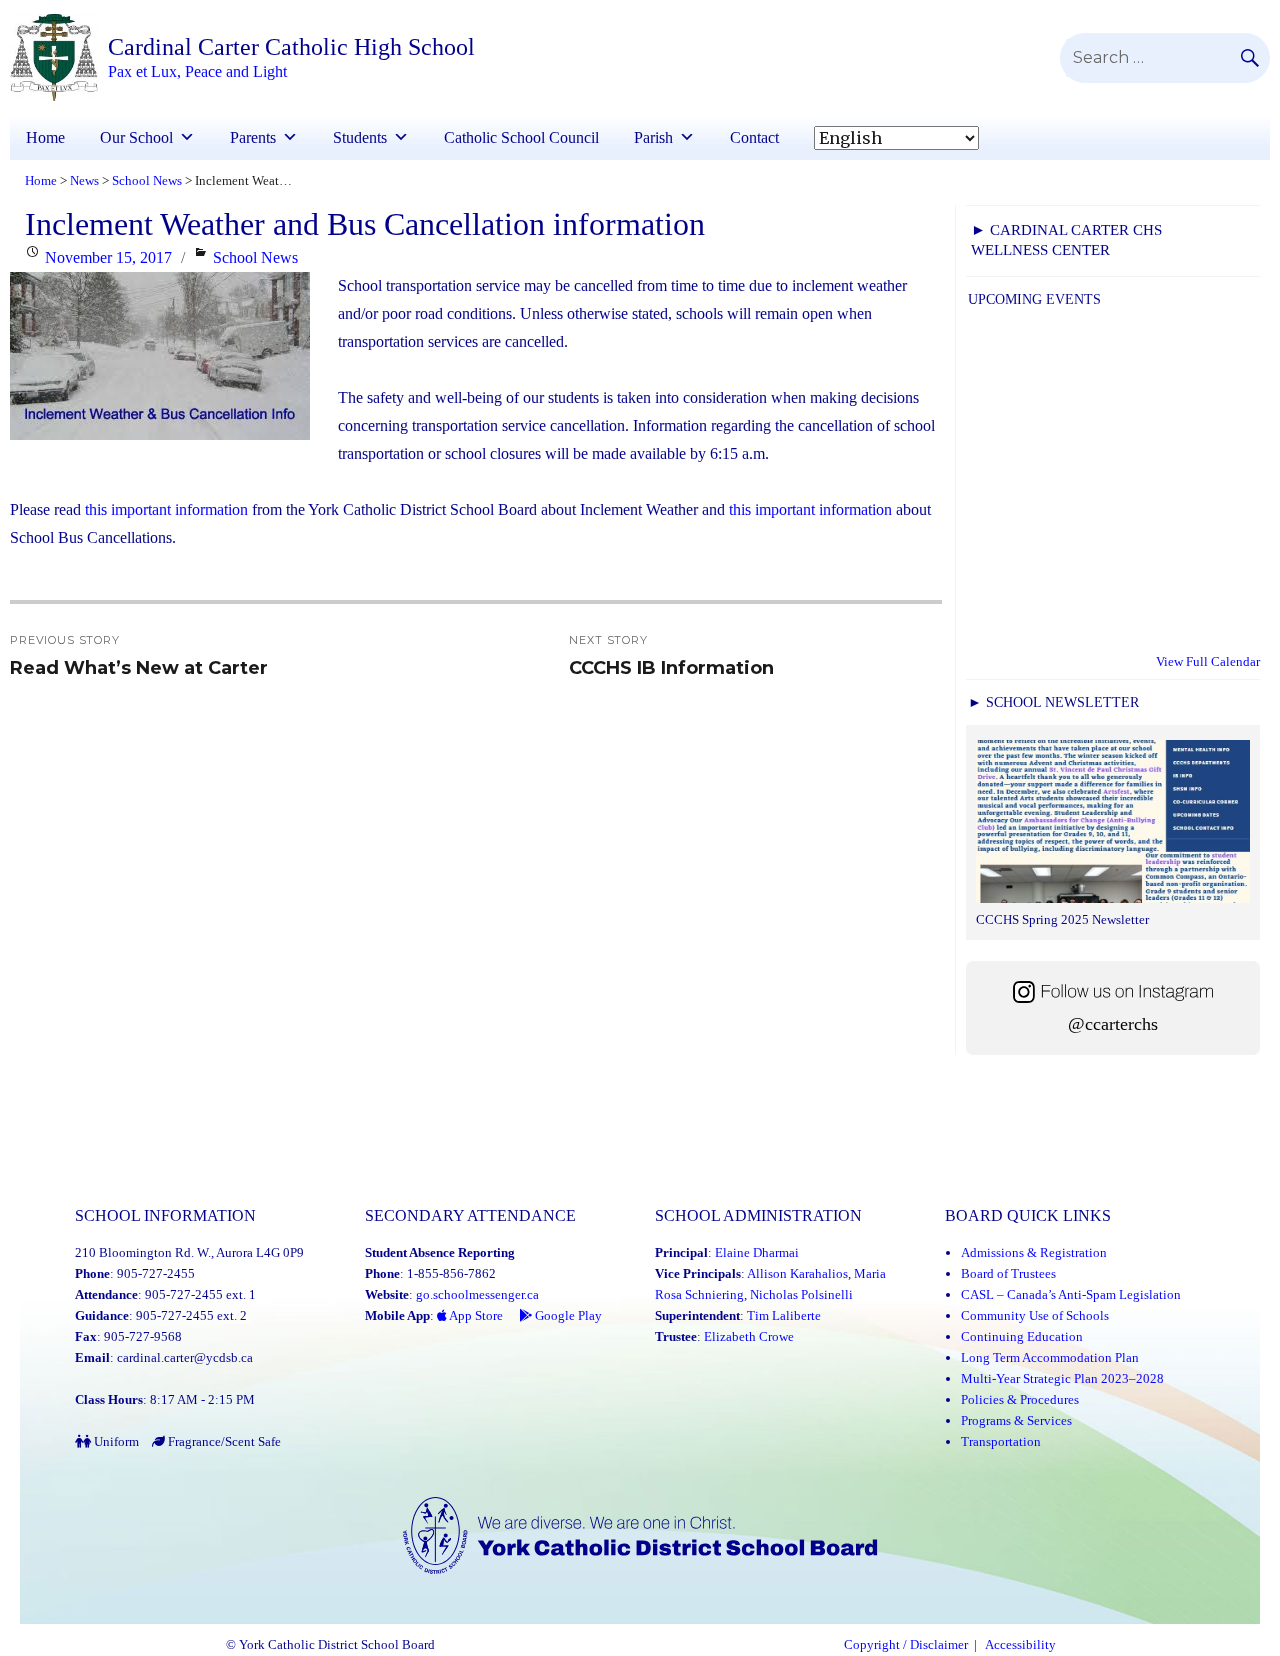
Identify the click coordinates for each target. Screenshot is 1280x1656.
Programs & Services (1016, 1420)
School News (255, 257)
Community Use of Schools (1035, 1315)
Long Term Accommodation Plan (1050, 1357)
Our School (136, 137)
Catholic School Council (521, 137)
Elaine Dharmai (757, 1252)
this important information (166, 509)
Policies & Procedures (1020, 1399)
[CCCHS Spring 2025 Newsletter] (1113, 824)
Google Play (567, 1315)
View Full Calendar (1208, 661)
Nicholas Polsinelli (801, 1294)
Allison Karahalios (797, 1273)
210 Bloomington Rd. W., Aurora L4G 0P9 (189, 1252)
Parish (653, 137)
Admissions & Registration (1034, 1252)
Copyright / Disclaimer (906, 1645)
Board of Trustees (1008, 1273)
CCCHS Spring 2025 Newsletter (1062, 919)
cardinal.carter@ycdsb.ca (185, 1357)
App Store (475, 1315)
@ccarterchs (1113, 1024)
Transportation (1001, 1441)
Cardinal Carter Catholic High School (291, 47)
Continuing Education (1022, 1336)
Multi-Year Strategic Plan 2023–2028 (1062, 1378)
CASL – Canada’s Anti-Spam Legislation (1071, 1294)
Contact (754, 137)
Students (360, 137)
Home (45, 137)
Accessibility (1020, 1645)
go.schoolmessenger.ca (477, 1294)
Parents (253, 137)
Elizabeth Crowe (749, 1336)
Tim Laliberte (784, 1315)
